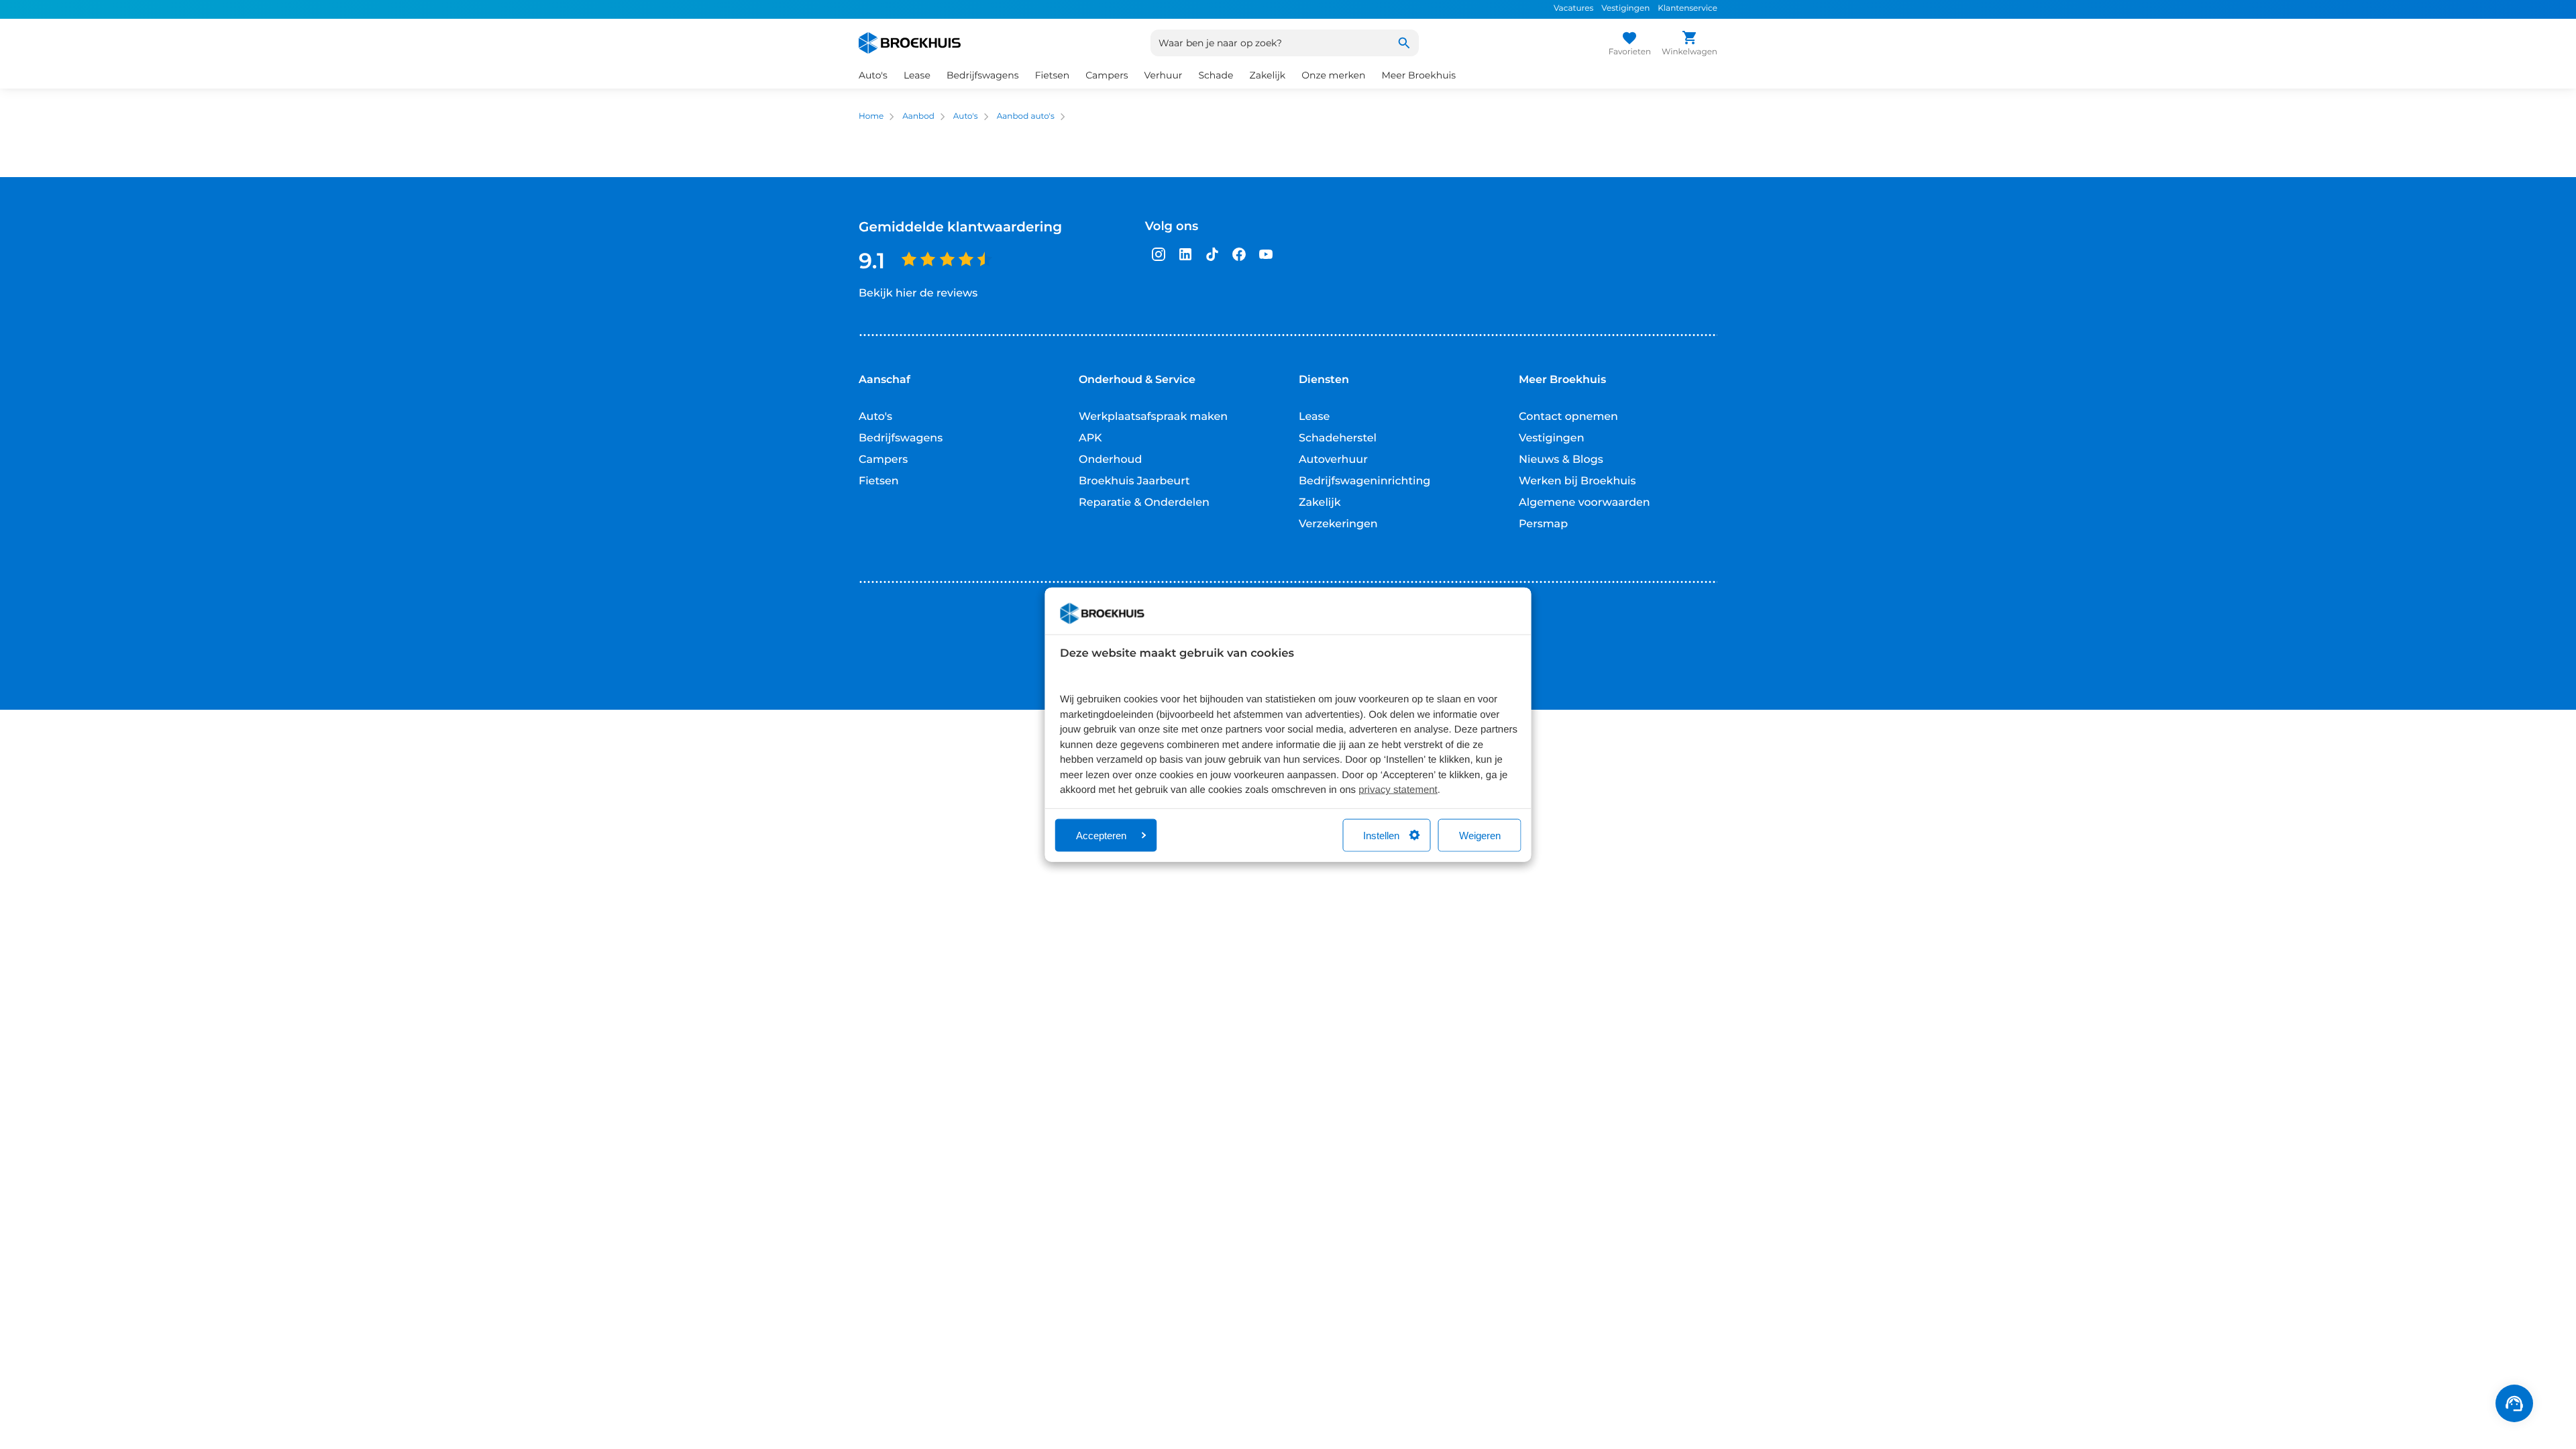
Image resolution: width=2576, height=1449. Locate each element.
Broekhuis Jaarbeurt (1134, 481)
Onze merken (1333, 75)
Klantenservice (1687, 8)
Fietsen (879, 481)
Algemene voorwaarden (1585, 503)
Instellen (1381, 835)
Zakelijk (1320, 503)
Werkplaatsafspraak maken (1153, 417)
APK (1090, 438)
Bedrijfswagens (901, 438)
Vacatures (1573, 8)
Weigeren (1480, 835)
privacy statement (1398, 790)
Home (871, 116)
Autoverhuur (1333, 460)
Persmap (1543, 524)
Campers (883, 460)
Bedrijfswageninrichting (1364, 481)
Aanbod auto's (1026, 116)
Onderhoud (1110, 460)
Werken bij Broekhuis (1577, 481)
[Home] (910, 43)
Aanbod (918, 116)
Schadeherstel (1338, 438)
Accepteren (1101, 835)
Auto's (966, 116)
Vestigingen (1625, 8)
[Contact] (2514, 1403)
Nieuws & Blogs (1561, 460)
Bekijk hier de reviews (918, 293)
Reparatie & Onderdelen (1144, 503)
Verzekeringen (1338, 524)
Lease (1314, 417)
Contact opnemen (1568, 417)
